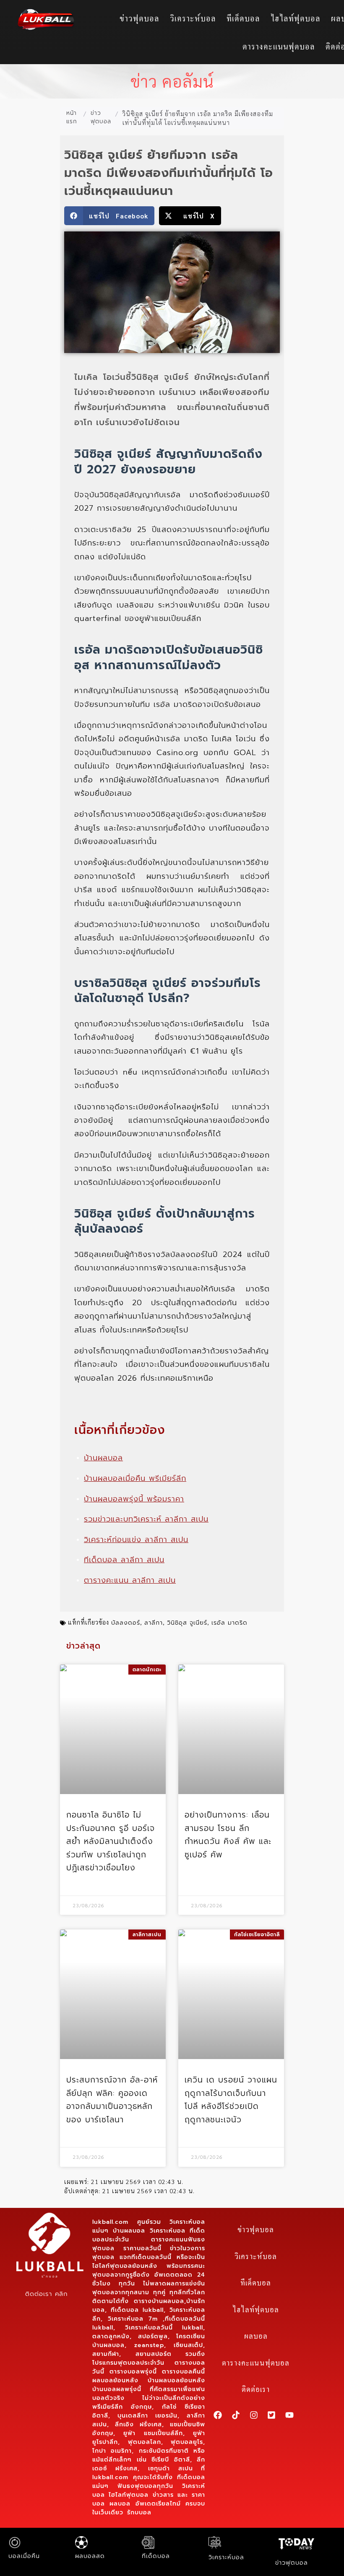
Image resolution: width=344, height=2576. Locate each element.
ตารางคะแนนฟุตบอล (279, 46)
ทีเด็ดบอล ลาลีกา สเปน (124, 1560)
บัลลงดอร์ (126, 1623)
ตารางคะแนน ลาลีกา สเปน (130, 1580)
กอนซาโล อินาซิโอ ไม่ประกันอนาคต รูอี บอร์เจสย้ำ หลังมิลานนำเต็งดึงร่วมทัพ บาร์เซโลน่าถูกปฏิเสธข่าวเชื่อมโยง (111, 1841)
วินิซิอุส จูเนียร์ (187, 1623)
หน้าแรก (72, 117)
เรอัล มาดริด (229, 1623)
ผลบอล (256, 2336)
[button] (109, 216)
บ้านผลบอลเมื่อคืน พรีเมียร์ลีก (135, 1478)
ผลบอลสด (90, 2556)
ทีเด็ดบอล (243, 18)
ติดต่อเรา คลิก (46, 2294)
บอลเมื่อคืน (24, 2556)
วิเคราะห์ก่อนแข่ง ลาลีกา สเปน (136, 1540)
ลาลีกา (154, 1623)
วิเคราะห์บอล (193, 18)
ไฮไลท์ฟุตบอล (296, 18)
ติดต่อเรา (256, 2389)
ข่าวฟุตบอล (139, 18)
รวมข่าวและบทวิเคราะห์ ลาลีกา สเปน (146, 1519)
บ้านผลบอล (103, 1458)
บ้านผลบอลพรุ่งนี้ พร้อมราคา (134, 1499)
